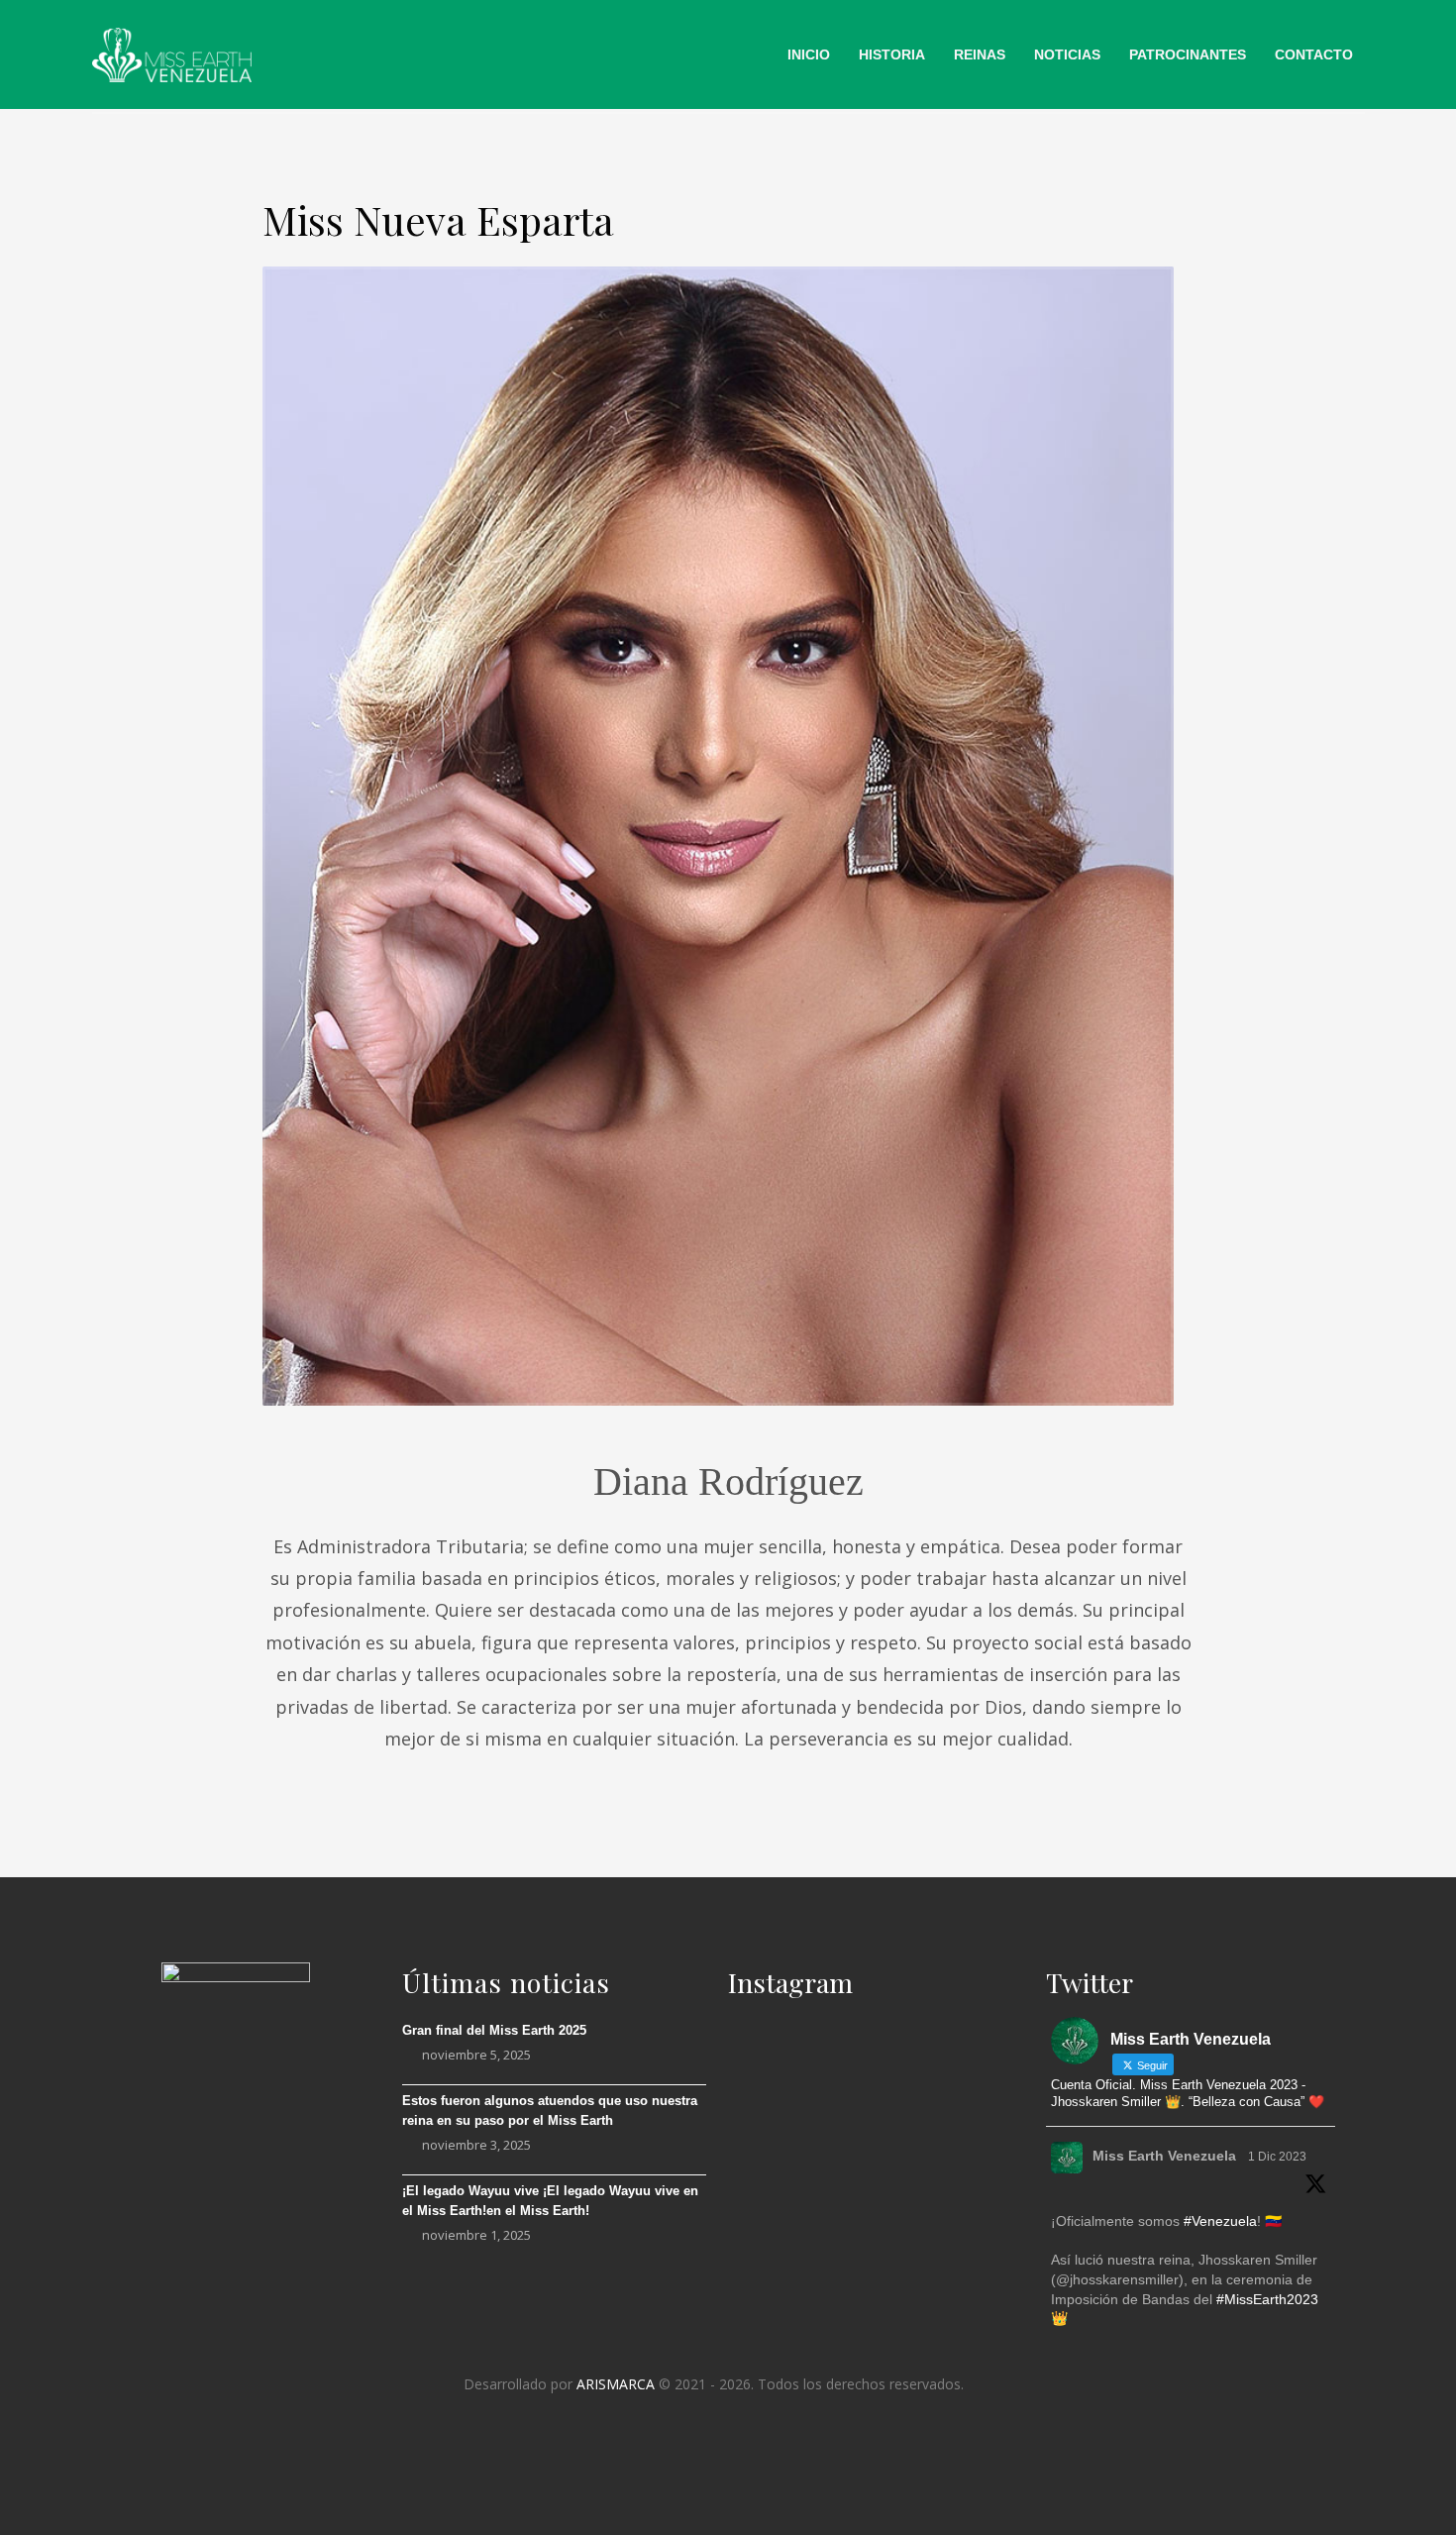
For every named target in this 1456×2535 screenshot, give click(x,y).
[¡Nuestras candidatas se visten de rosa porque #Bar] (970, 2230)
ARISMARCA (616, 2384)
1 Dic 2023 (1277, 2157)
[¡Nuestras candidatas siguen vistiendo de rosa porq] (775, 2243)
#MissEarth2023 (1267, 2299)
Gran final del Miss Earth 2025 (494, 2030)
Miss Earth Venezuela (1164, 2156)
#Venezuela (1220, 2221)
